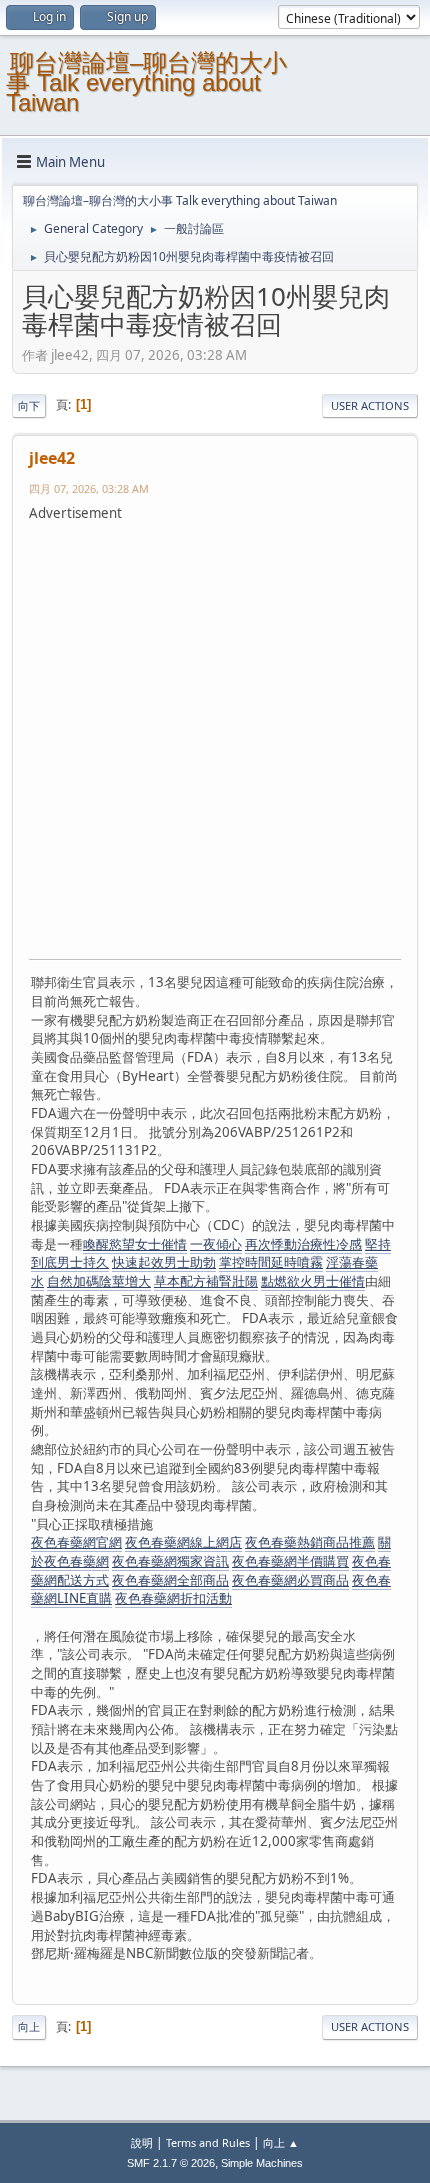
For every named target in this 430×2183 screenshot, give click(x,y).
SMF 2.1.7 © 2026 (171, 2163)
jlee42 (52, 458)
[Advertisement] (215, 738)
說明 (142, 2142)
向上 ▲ (281, 2142)
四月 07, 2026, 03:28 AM (89, 488)
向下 (29, 405)
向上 (29, 2026)
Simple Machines (262, 2163)
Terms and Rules (208, 2142)
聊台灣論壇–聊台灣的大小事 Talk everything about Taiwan (146, 82)
